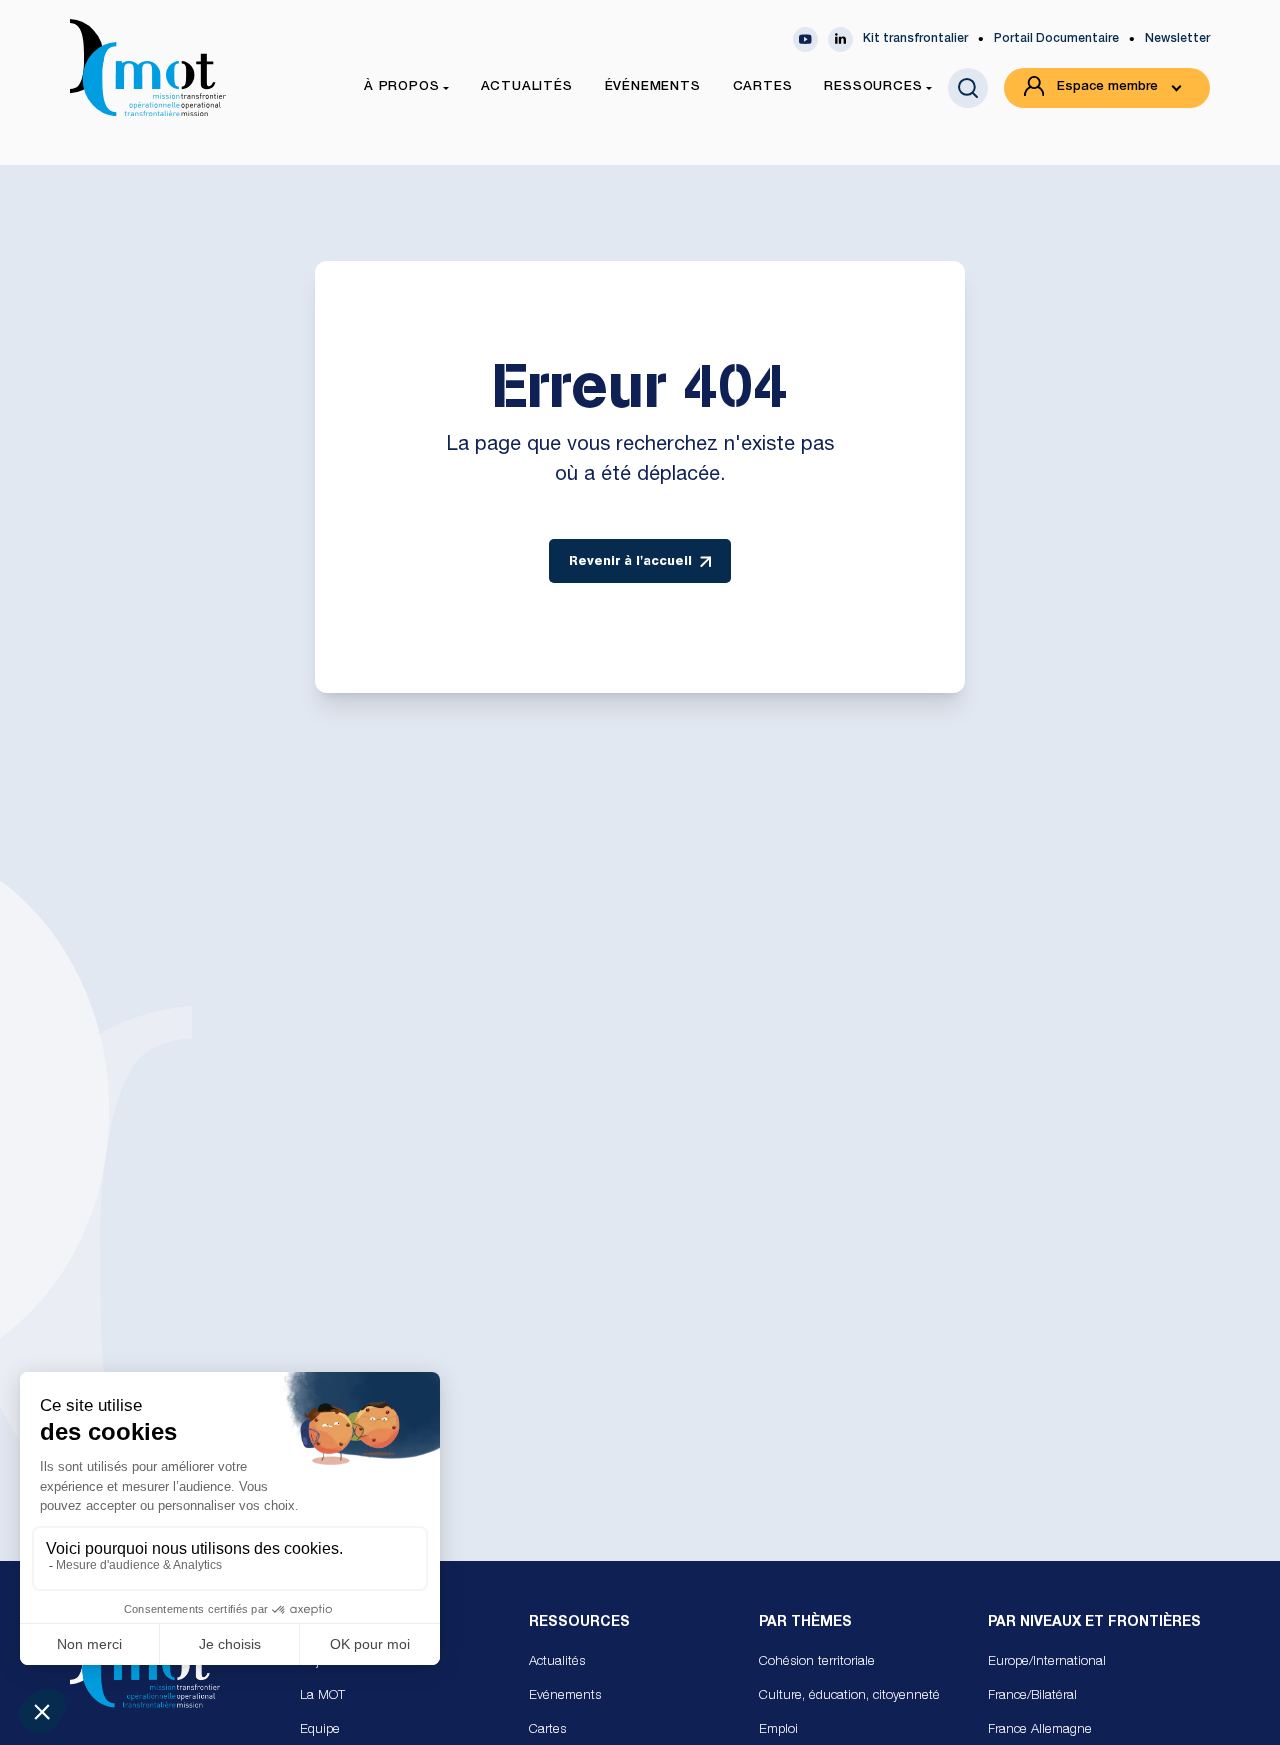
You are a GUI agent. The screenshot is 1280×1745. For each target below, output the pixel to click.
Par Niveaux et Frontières (1094, 1623)
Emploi (778, 1730)
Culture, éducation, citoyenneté (849, 1696)
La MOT (322, 1696)
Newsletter (1177, 39)
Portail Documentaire (1056, 39)
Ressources (579, 1623)
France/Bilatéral (1032, 1696)
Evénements (565, 1696)
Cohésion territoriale (817, 1662)
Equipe (320, 1730)
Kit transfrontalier (915, 39)
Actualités (557, 1662)
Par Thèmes (805, 1623)
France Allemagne (1040, 1730)
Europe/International (1047, 1662)
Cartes (547, 1730)
